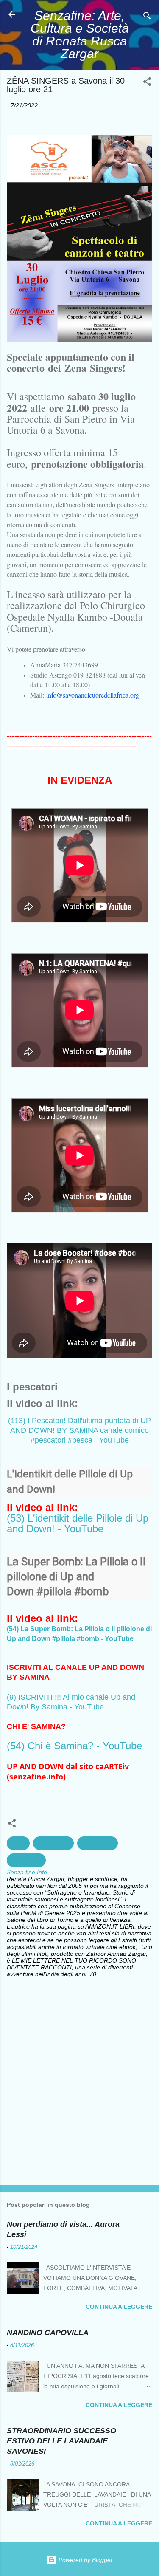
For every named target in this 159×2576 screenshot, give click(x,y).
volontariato (26, 1860)
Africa (18, 1843)
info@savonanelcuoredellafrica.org (93, 695)
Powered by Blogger (85, 2560)
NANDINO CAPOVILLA (48, 2333)
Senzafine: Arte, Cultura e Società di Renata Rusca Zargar (80, 35)
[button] (147, 83)
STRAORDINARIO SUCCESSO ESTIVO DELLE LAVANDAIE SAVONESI (61, 2441)
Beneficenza (98, 1843)
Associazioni (53, 1843)
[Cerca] (147, 17)
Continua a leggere (119, 2307)
